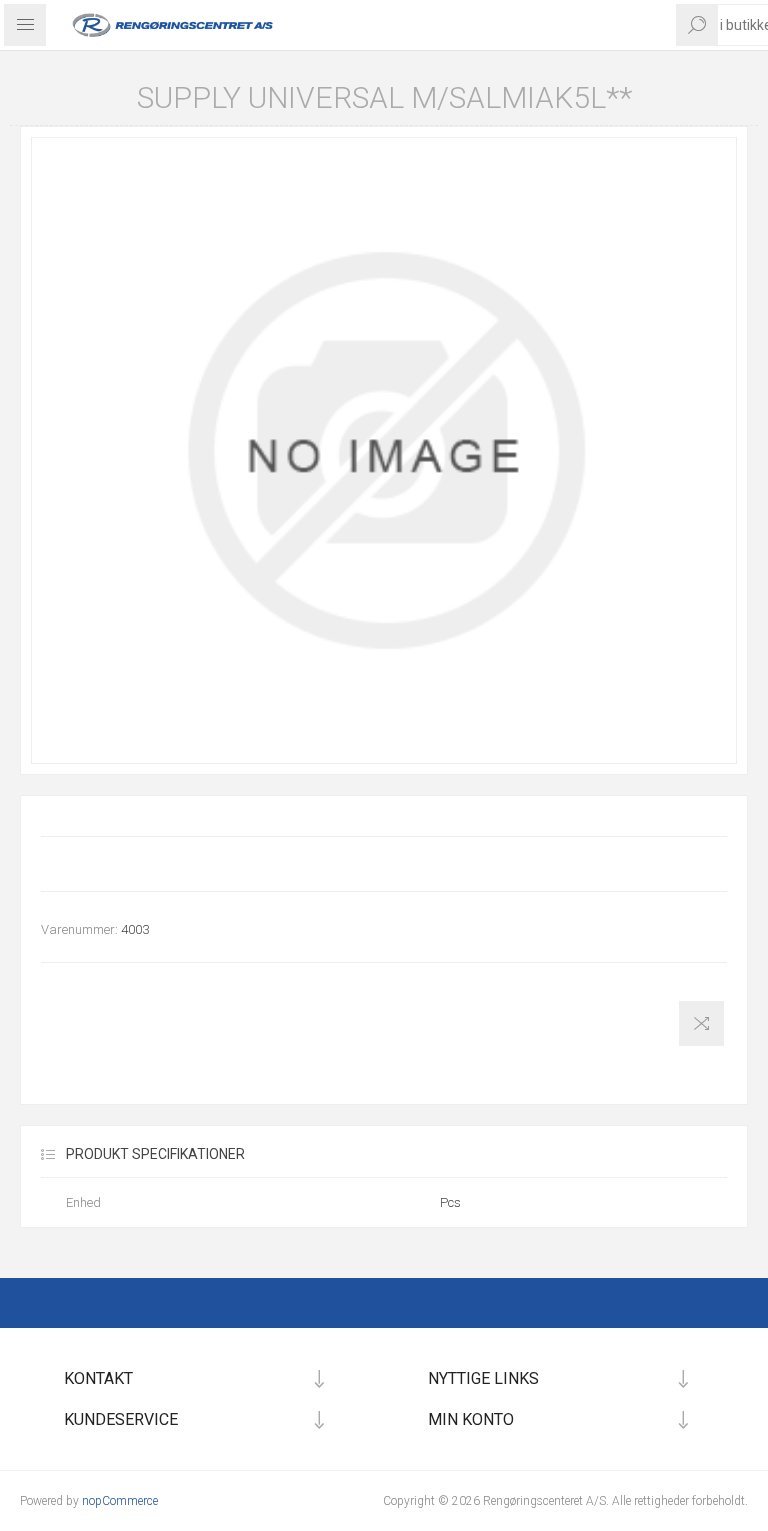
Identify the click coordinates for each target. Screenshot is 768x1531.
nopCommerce (120, 1501)
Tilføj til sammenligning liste (701, 1023)
